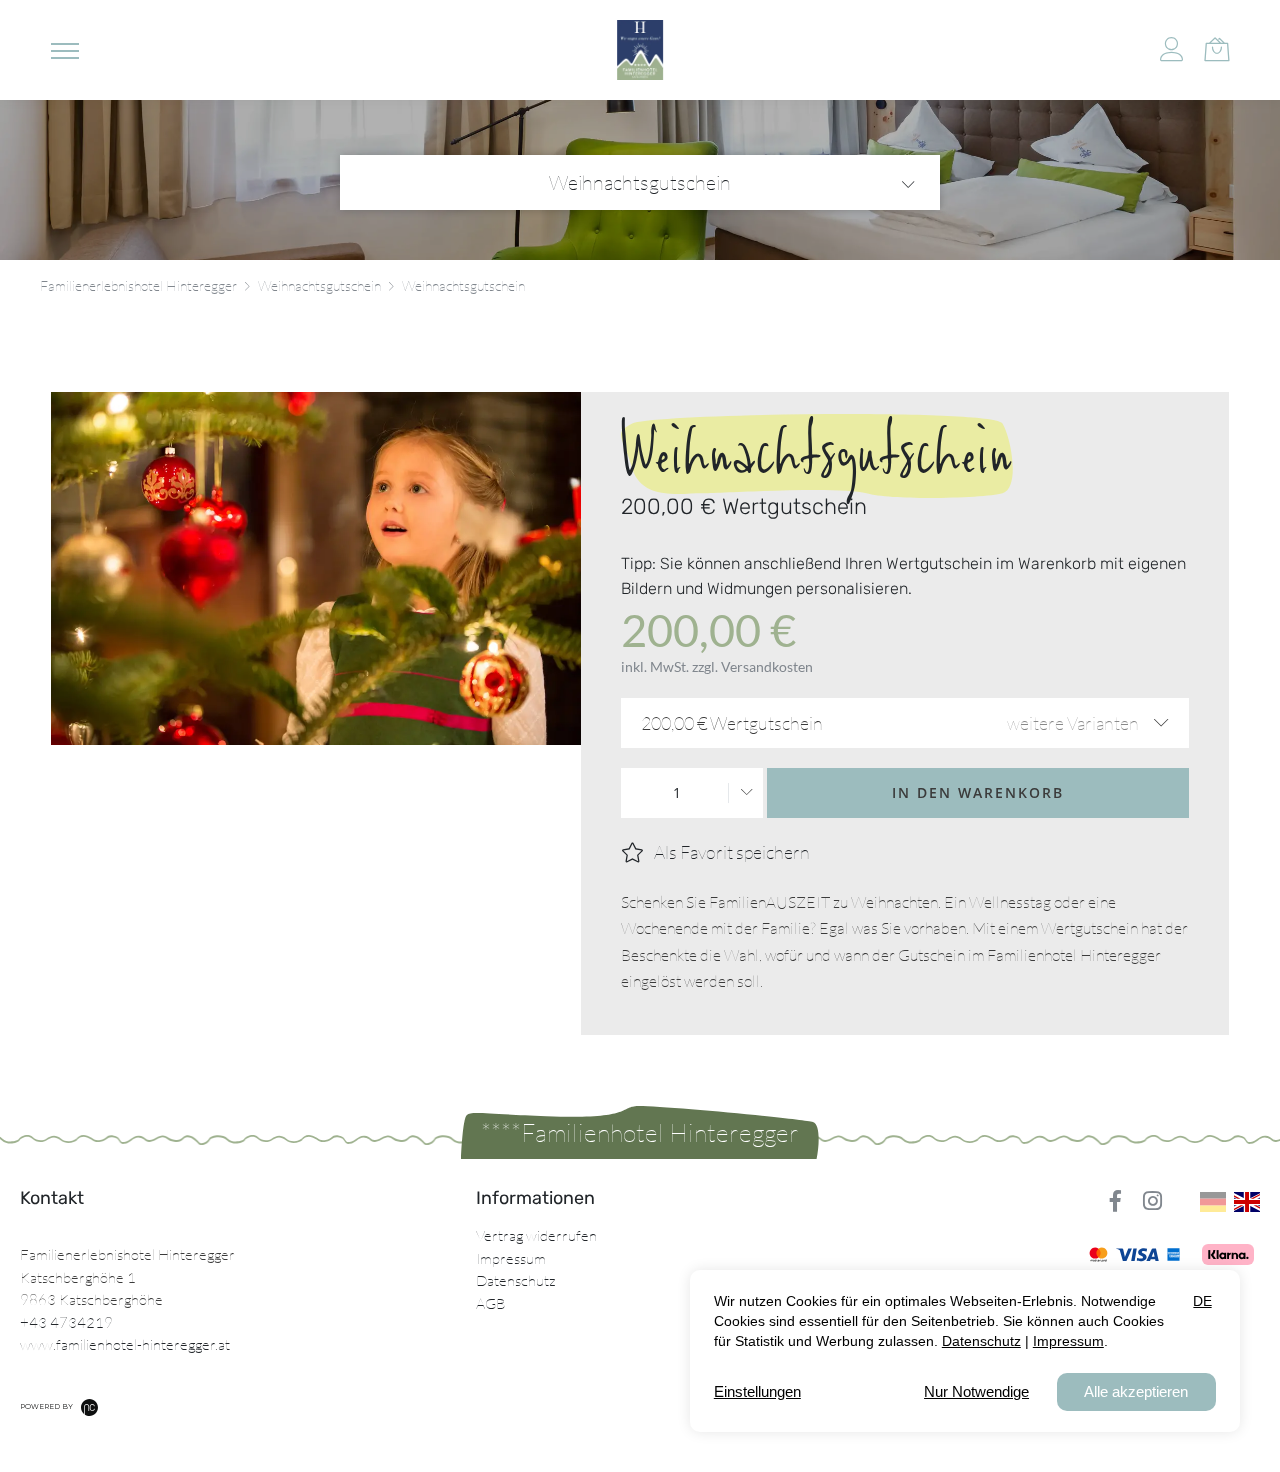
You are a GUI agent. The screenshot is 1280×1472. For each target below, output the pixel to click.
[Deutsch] (1213, 1202)
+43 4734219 (66, 1322)
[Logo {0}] (640, 50)
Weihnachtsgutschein (640, 182)
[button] (65, 50)
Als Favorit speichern (732, 852)
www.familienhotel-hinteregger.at (125, 1344)
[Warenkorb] (1216, 47)
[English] (1247, 1202)
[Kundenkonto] (1172, 50)
